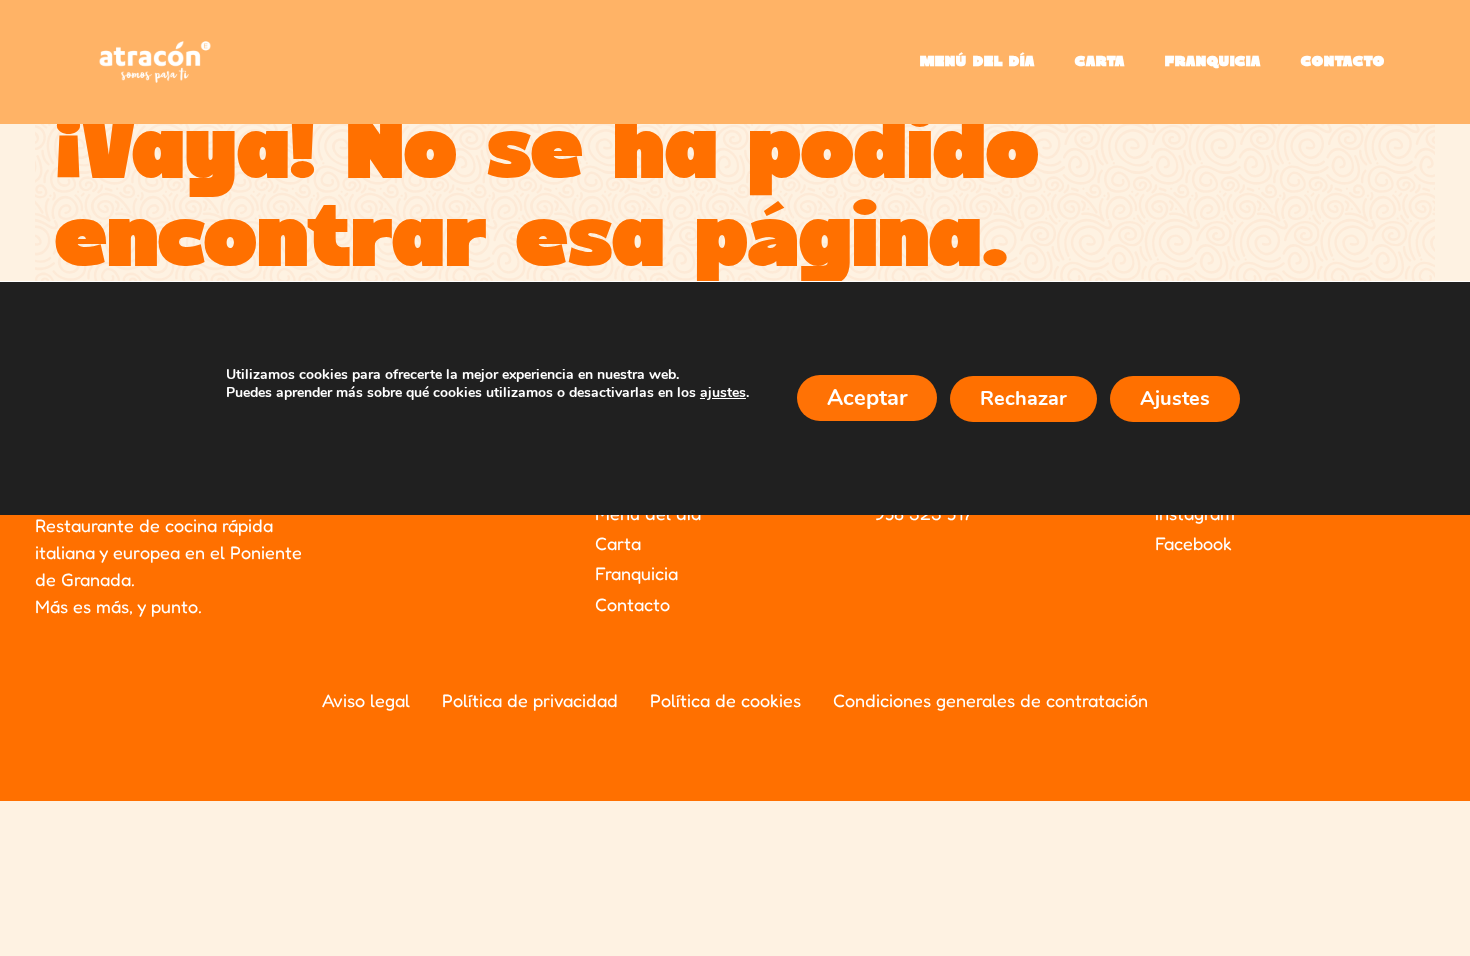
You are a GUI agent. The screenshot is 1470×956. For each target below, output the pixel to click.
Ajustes (1175, 398)
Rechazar (1023, 398)
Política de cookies (725, 700)
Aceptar (867, 398)
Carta (1100, 62)
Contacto (1343, 62)
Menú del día (977, 62)
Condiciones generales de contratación (990, 700)
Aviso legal (366, 700)
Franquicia (1213, 62)
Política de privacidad (530, 700)
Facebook (1193, 543)
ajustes (723, 393)
